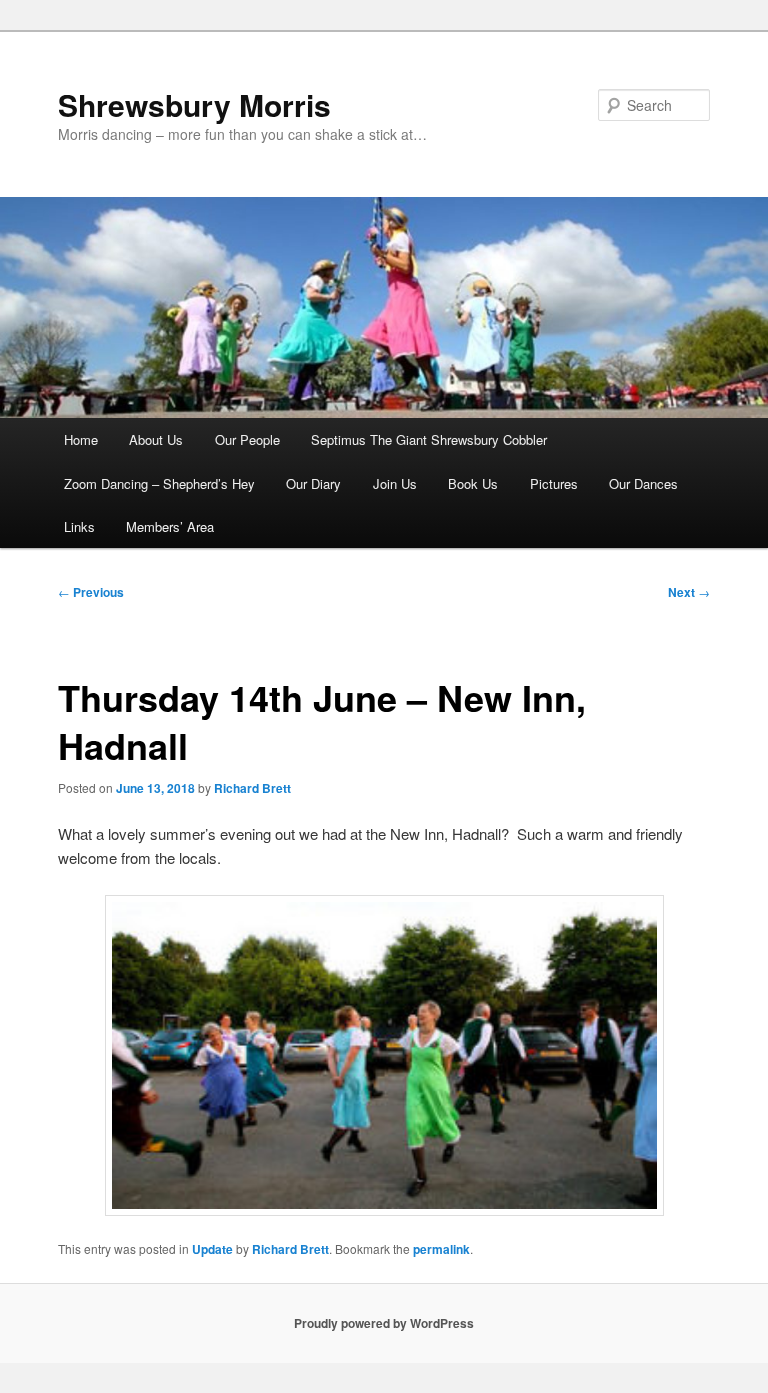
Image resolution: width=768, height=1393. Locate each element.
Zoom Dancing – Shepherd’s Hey (159, 483)
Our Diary (313, 483)
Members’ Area (170, 526)
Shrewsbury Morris (194, 104)
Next (689, 592)
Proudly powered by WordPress (384, 1323)
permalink (441, 1249)
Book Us (473, 483)
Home (81, 439)
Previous (91, 592)
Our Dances (643, 483)
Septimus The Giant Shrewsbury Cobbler (429, 439)
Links (79, 526)
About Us (156, 439)
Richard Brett (252, 788)
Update (212, 1249)
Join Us (395, 483)
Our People (247, 439)
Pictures (554, 483)
